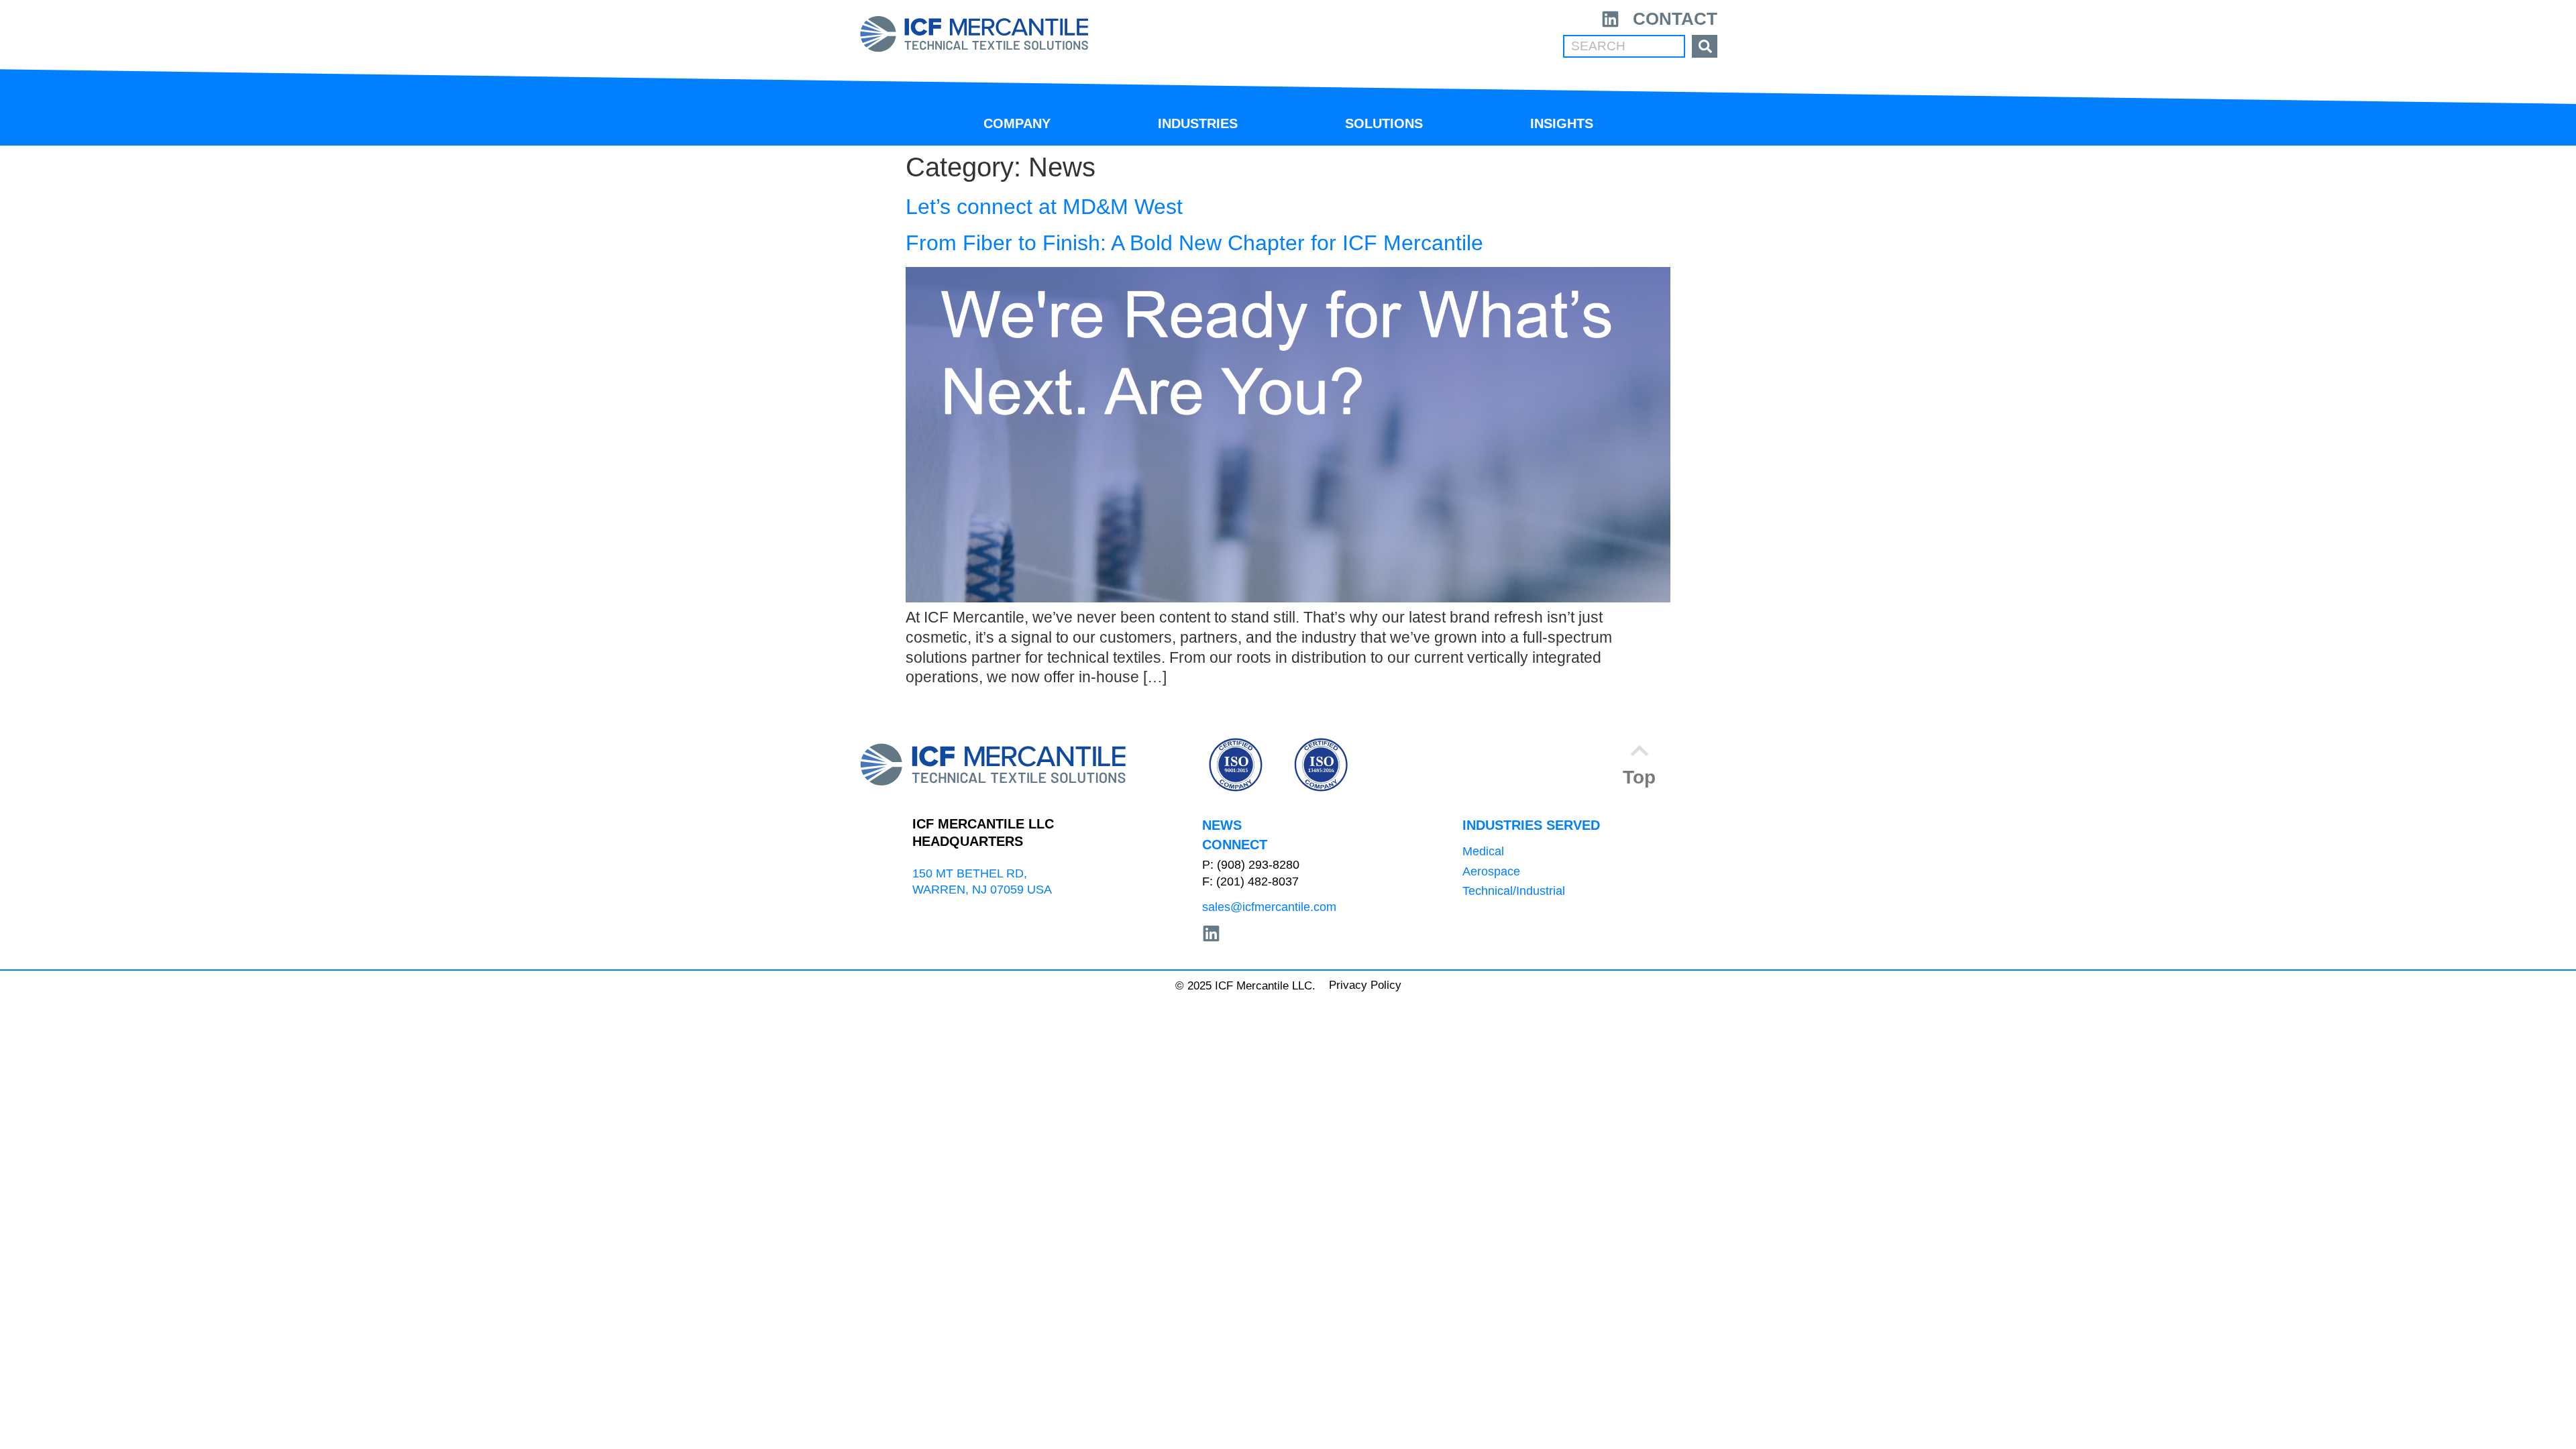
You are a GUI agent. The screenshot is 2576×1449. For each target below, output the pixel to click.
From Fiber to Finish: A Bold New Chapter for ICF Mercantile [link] (1194, 243)
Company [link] (1017, 123)
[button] (1639, 765)
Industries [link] (1198, 123)
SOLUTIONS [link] (1384, 123)
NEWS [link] (1222, 825)
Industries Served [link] (1531, 825)
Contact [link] (1675, 19)
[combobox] (1624, 46)
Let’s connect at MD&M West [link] (1044, 207)
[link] (974, 34)
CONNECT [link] (1235, 845)
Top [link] (1639, 777)
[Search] (1705, 46)
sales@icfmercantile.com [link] (1269, 907)
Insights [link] (1562, 123)
